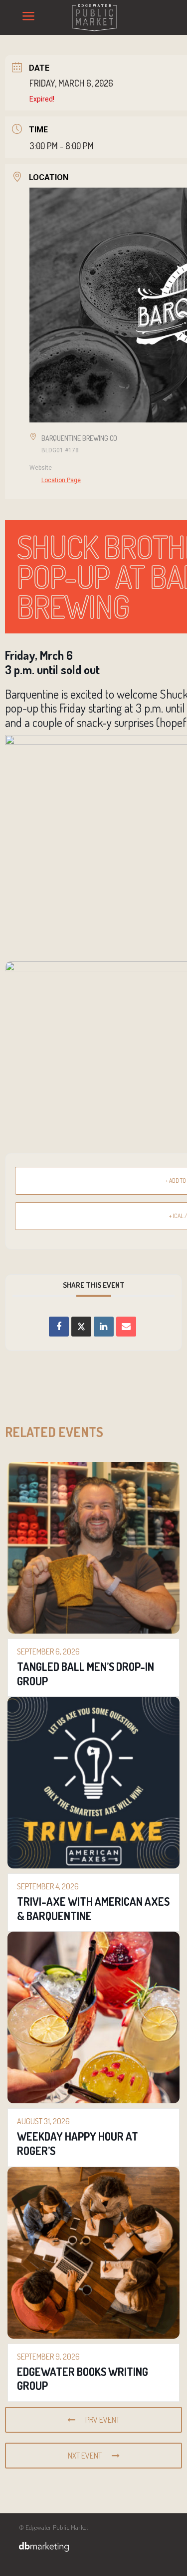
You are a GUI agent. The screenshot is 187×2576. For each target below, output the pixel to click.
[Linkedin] (104, 1327)
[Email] (126, 1327)
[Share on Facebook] (59, 1327)
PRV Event (102, 2420)
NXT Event (85, 2456)
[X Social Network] (81, 1327)
